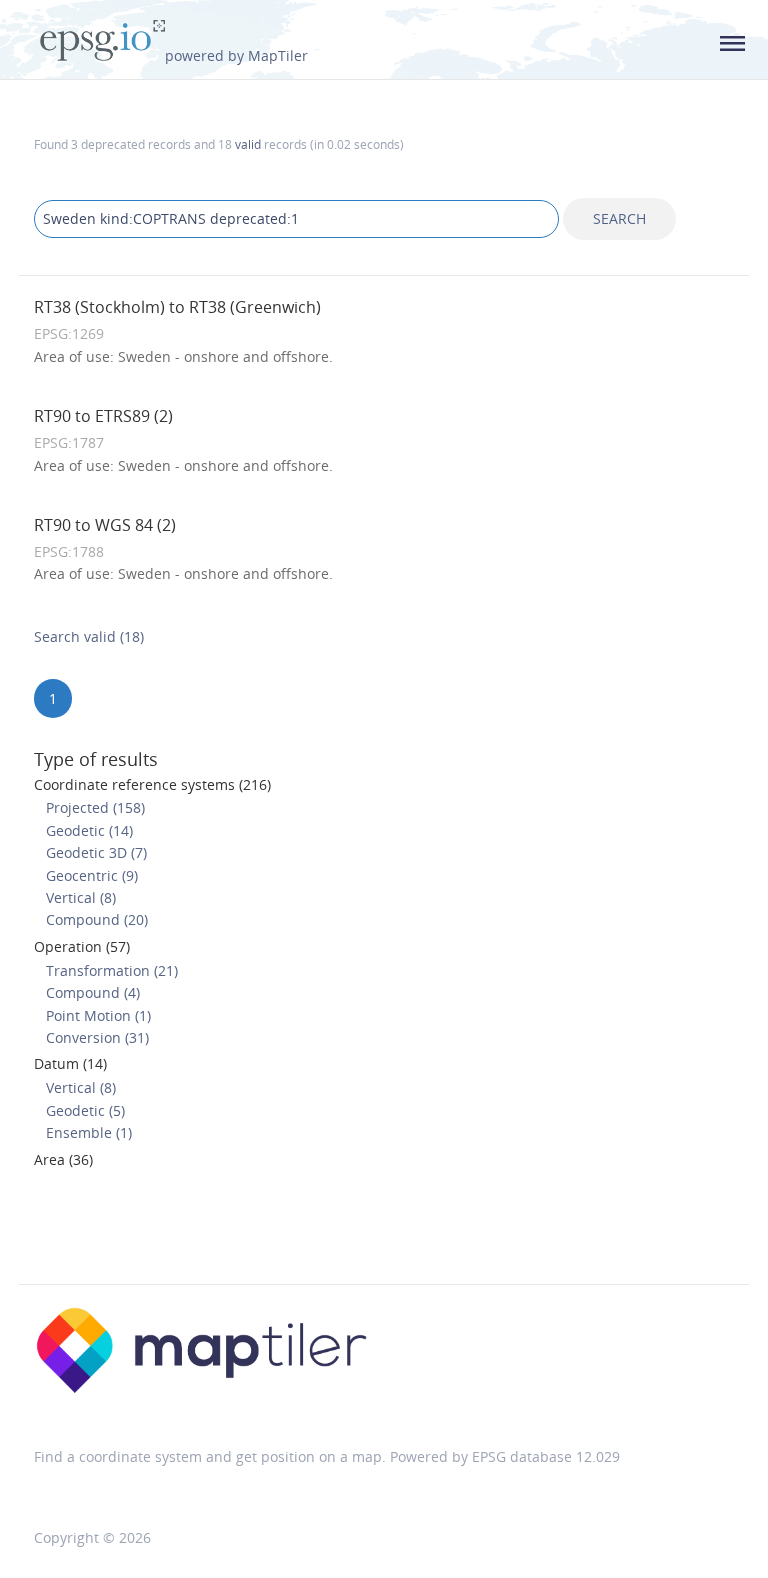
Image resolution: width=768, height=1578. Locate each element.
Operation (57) (82, 946)
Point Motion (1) (98, 1015)
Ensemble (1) (89, 1132)
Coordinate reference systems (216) (152, 784)
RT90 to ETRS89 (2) (103, 416)
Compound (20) (97, 919)
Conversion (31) (97, 1037)
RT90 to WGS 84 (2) (105, 525)
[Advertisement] (384, 1233)
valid (248, 144)
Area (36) (63, 1159)
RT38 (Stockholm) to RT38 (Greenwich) (177, 307)
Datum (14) (70, 1063)
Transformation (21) (112, 970)
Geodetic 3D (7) (96, 852)
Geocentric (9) (92, 875)
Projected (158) (95, 807)
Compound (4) (93, 992)
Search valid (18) (89, 636)
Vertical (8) (81, 897)
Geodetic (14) (89, 830)
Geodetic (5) (85, 1110)
